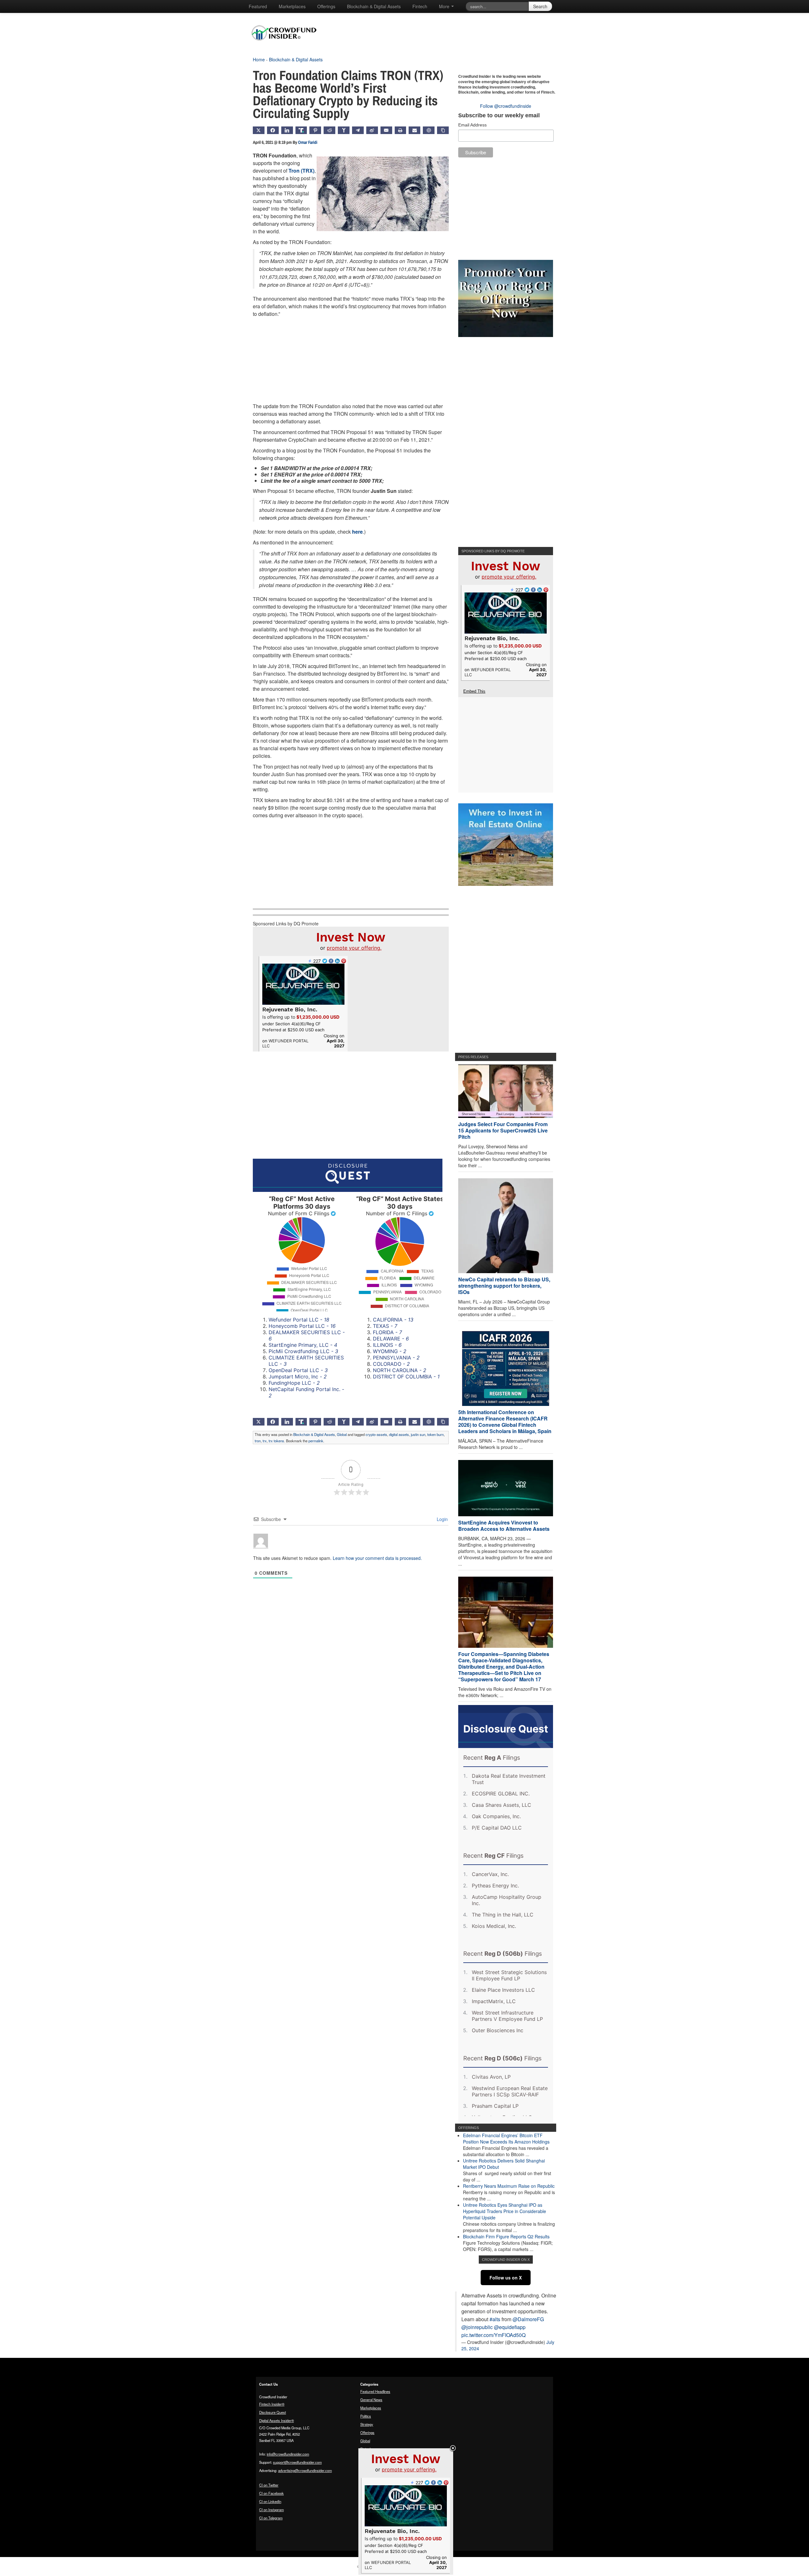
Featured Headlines (375, 2391)
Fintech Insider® (272, 2404)
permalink (316, 1441)
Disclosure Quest (273, 2412)
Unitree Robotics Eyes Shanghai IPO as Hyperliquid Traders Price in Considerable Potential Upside (505, 2211)
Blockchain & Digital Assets (374, 6)
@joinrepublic (477, 2327)
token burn (435, 1434)
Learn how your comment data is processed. (377, 1558)
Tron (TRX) (301, 171)
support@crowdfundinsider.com (297, 2462)
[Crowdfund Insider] (287, 46)
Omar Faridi (308, 142)
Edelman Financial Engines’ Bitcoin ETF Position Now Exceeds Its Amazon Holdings (506, 2138)
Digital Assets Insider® (277, 2420)
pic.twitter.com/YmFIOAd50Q (493, 2335)
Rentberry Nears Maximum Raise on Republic (509, 2186)
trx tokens (276, 1441)
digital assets (399, 1434)
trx (265, 1441)
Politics (366, 2416)
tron (258, 1441)
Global (342, 1434)
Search (540, 6)
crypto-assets (376, 1434)
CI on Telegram (271, 2518)
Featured (258, 6)
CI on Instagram (271, 2510)
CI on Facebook (271, 2493)
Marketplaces (292, 6)
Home (259, 59)
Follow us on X (506, 2278)
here (357, 532)
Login (442, 1519)
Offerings (326, 6)
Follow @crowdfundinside (506, 106)
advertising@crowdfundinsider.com (305, 2470)
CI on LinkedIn (270, 2501)
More (445, 6)
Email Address (472, 125)
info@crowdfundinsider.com (288, 2454)
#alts (495, 2319)
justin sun (418, 1434)
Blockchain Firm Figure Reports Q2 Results (506, 2236)
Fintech (420, 6)
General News (371, 2400)
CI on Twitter (269, 2485)
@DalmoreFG (528, 2319)
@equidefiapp (510, 2327)
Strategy (367, 2424)
